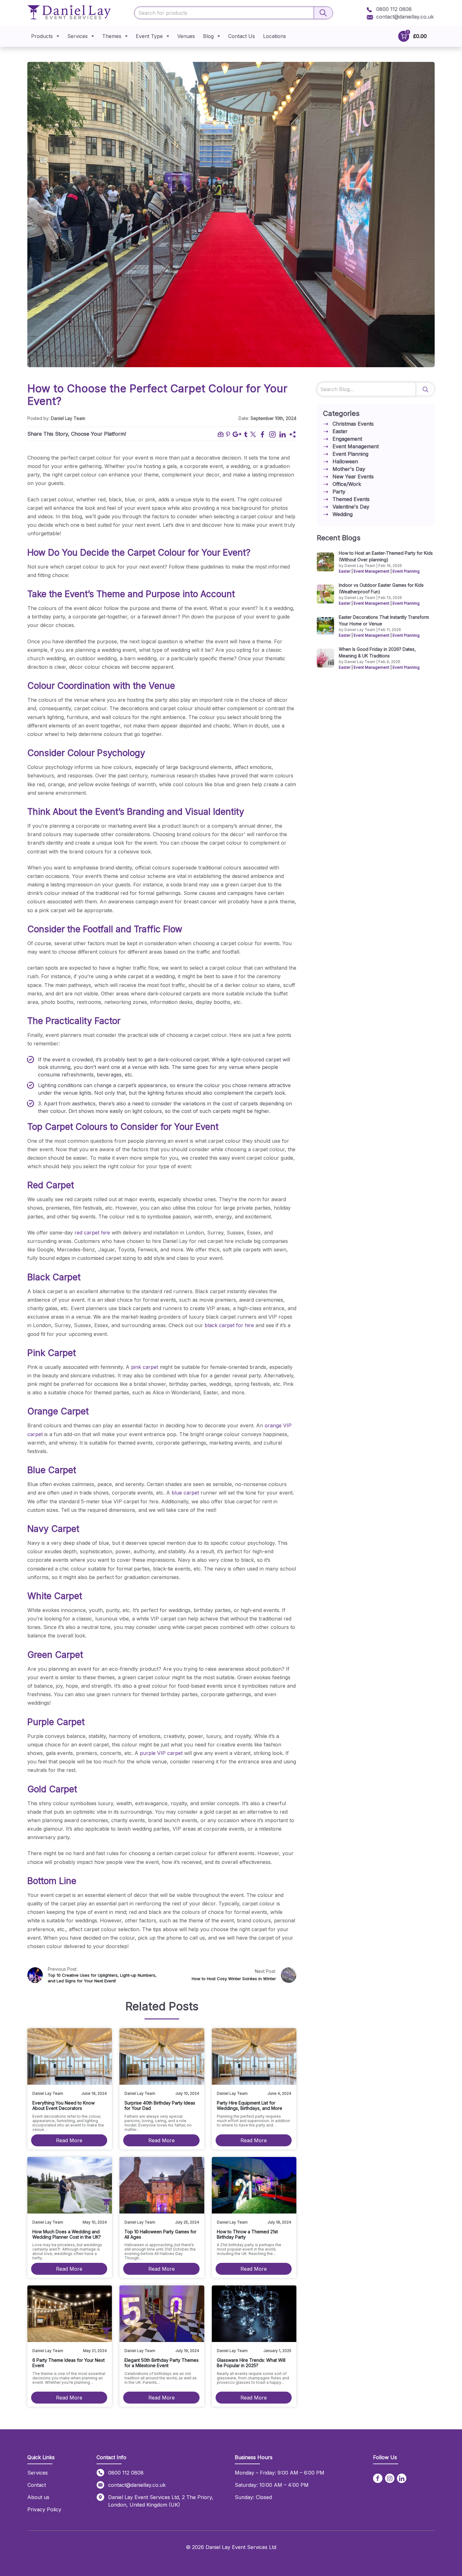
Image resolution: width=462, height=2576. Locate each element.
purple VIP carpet (161, 1753)
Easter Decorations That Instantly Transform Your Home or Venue (384, 620)
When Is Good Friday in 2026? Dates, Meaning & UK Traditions (377, 652)
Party (339, 492)
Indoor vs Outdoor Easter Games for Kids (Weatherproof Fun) (381, 588)
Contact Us (242, 36)
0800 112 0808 (393, 9)
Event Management (356, 446)
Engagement (347, 439)
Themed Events (351, 499)
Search (425, 389)
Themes (112, 36)
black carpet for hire (229, 1325)
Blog (208, 36)
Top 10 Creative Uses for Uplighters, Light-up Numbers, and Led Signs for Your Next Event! (102, 1978)
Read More (69, 2140)
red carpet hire (92, 1233)
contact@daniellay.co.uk (405, 17)
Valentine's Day (351, 507)
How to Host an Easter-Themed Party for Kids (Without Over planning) (386, 556)
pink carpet (145, 1367)
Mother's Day (349, 469)
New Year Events (353, 477)
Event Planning (350, 454)
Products (42, 36)
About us (38, 2497)
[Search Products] (323, 13)
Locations (275, 36)
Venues (186, 36)
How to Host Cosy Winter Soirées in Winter (234, 1979)
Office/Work (347, 484)
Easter (340, 431)
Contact (37, 2485)
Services (77, 36)
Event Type (149, 36)
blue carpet (185, 1493)
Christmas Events (353, 424)
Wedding (343, 514)
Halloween (345, 461)
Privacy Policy (44, 2509)
